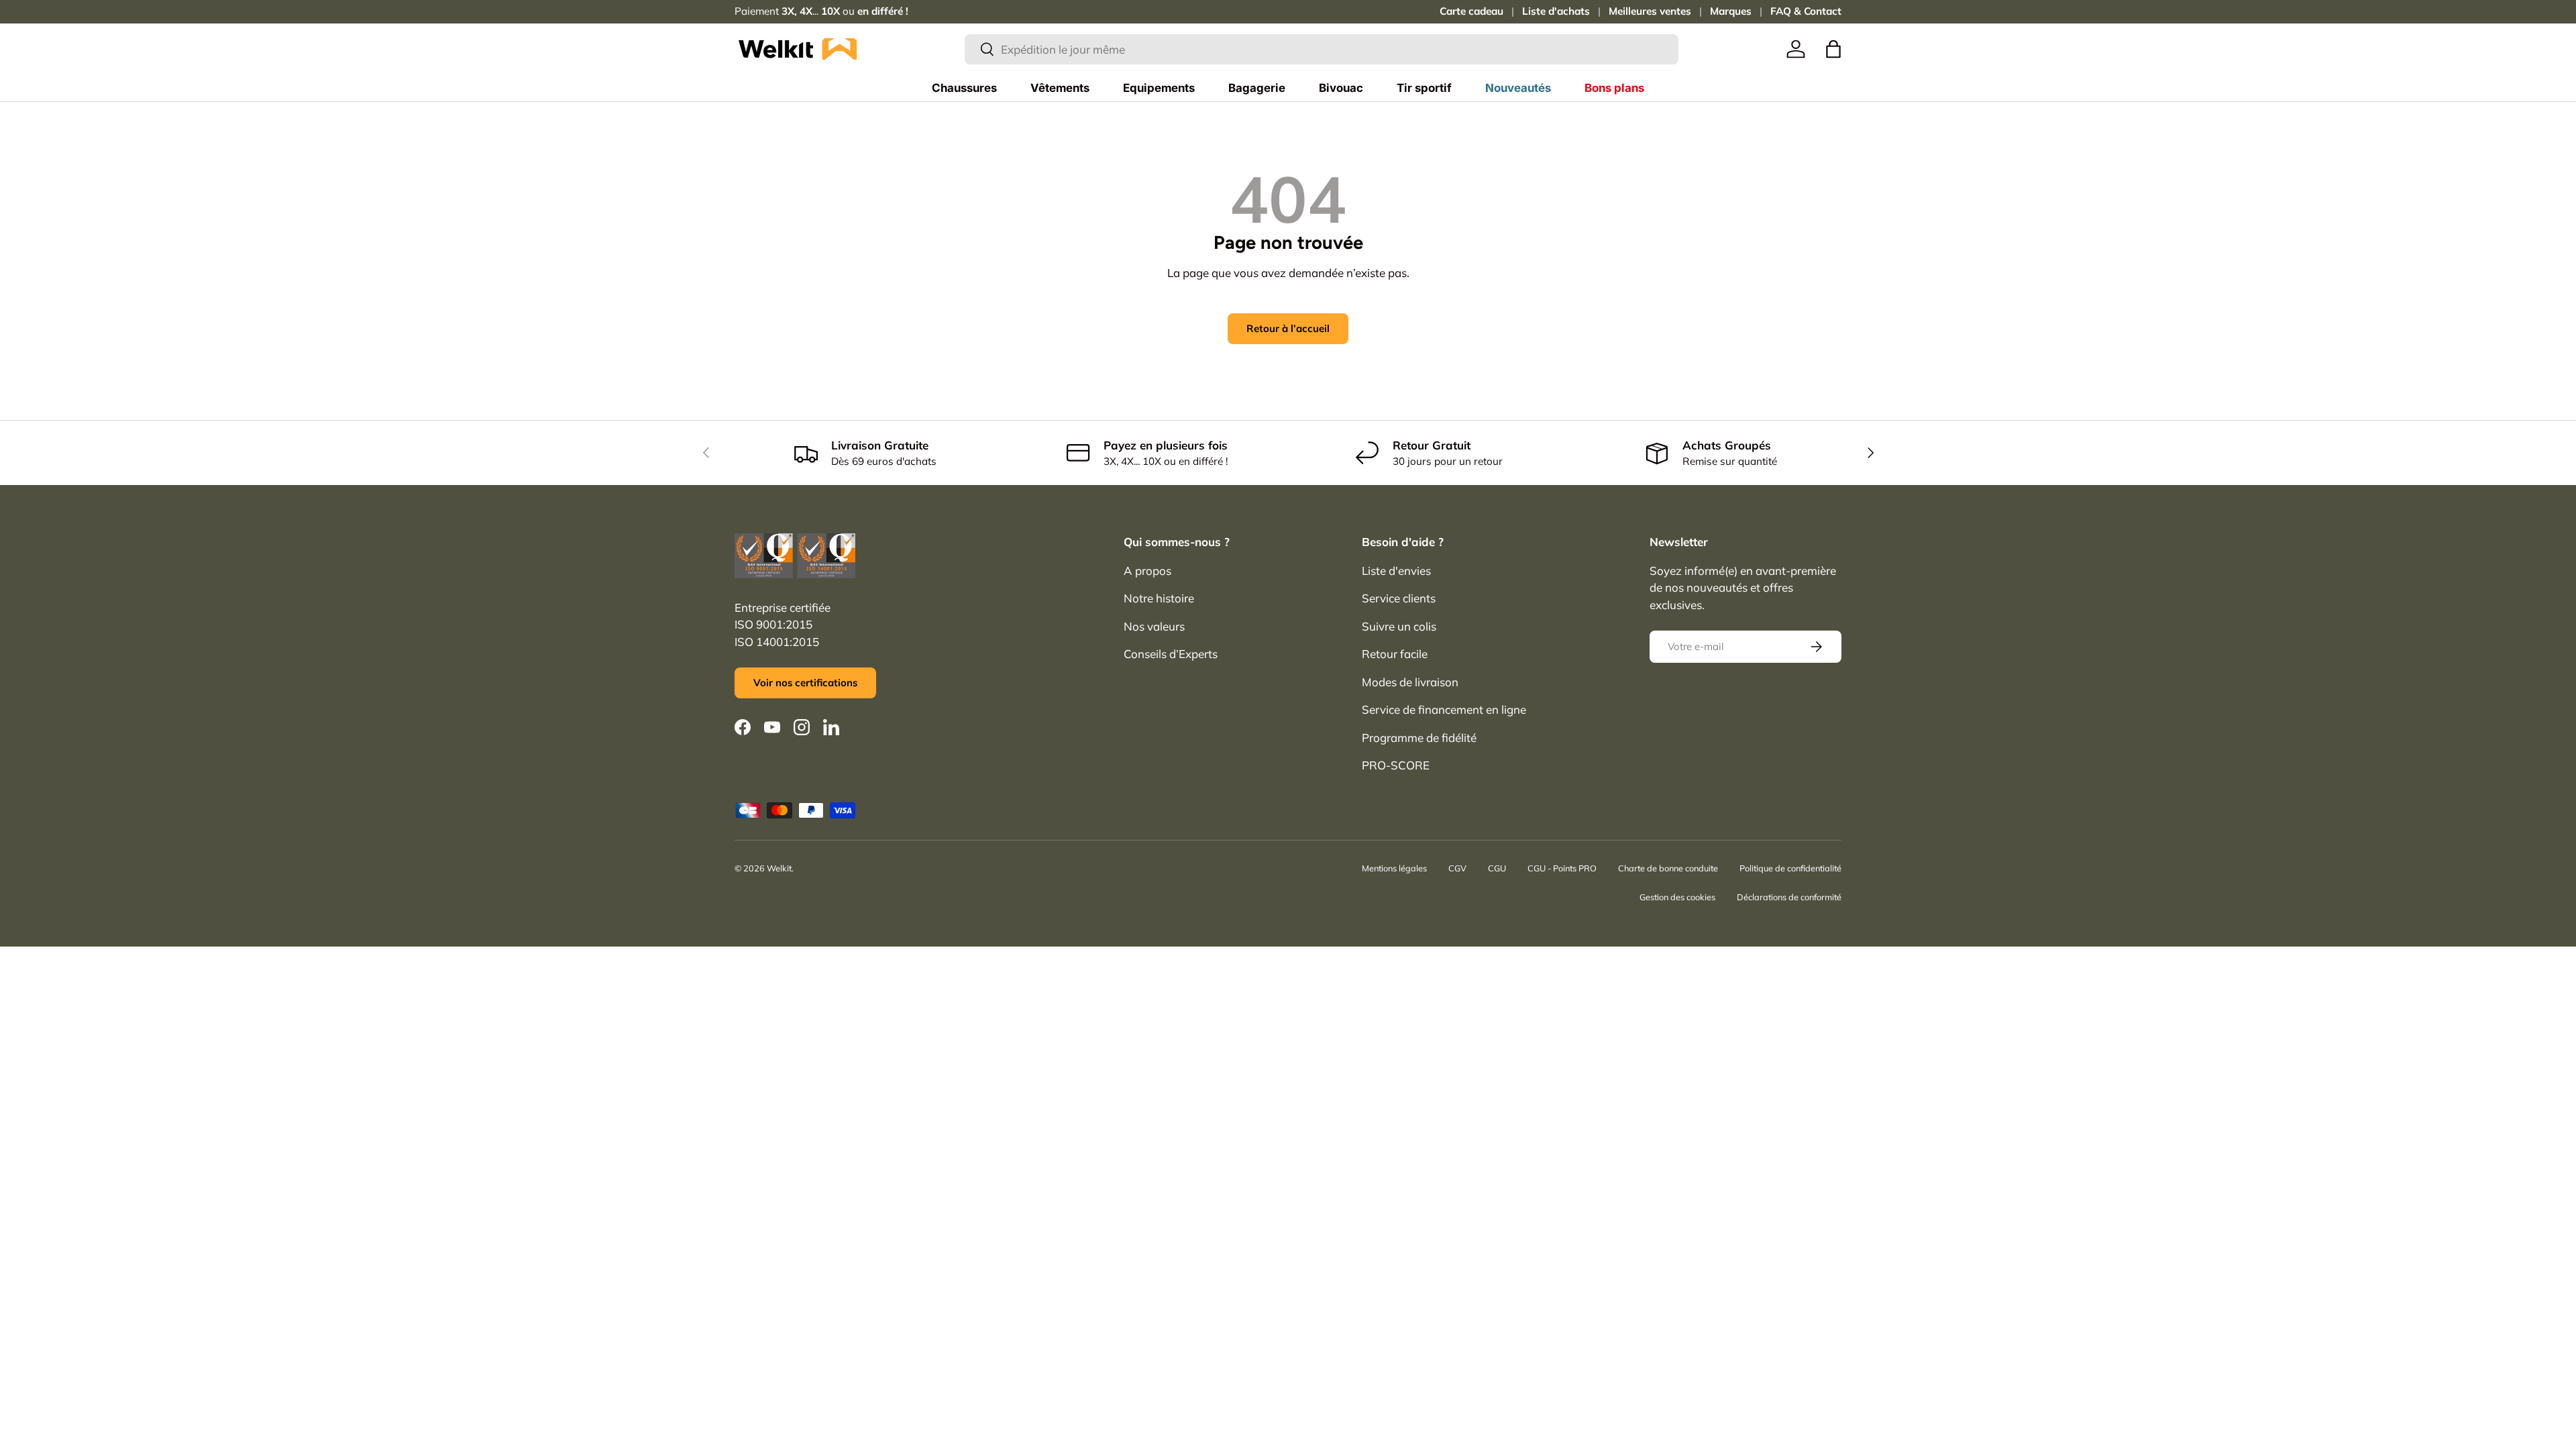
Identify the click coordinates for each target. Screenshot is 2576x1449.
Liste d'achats (1556, 11)
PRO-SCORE (1396, 765)
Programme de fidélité (1419, 738)
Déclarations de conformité (1789, 897)
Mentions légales (1394, 868)
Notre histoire (1159, 598)
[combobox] (1322, 49)
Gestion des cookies (1677, 897)
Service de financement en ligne (1444, 709)
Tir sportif (1424, 88)
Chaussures (964, 88)
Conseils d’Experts (1171, 654)
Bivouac (1341, 88)
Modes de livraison (1410, 682)
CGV (1457, 868)
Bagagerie (1257, 88)
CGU (1497, 868)
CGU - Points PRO (1562, 868)
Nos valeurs (1154, 626)
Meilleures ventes (1650, 11)
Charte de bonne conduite (1668, 868)
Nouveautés (1518, 88)
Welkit (779, 868)
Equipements (1159, 88)
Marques (1731, 11)
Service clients (1399, 598)
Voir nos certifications (805, 683)
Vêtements (1060, 88)
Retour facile (1395, 654)
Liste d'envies (1396, 571)
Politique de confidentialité (1790, 868)
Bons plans (1614, 88)
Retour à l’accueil (1288, 328)
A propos (1147, 571)
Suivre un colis (1399, 626)
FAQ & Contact (1806, 11)
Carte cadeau (1471, 11)
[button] (1833, 49)
